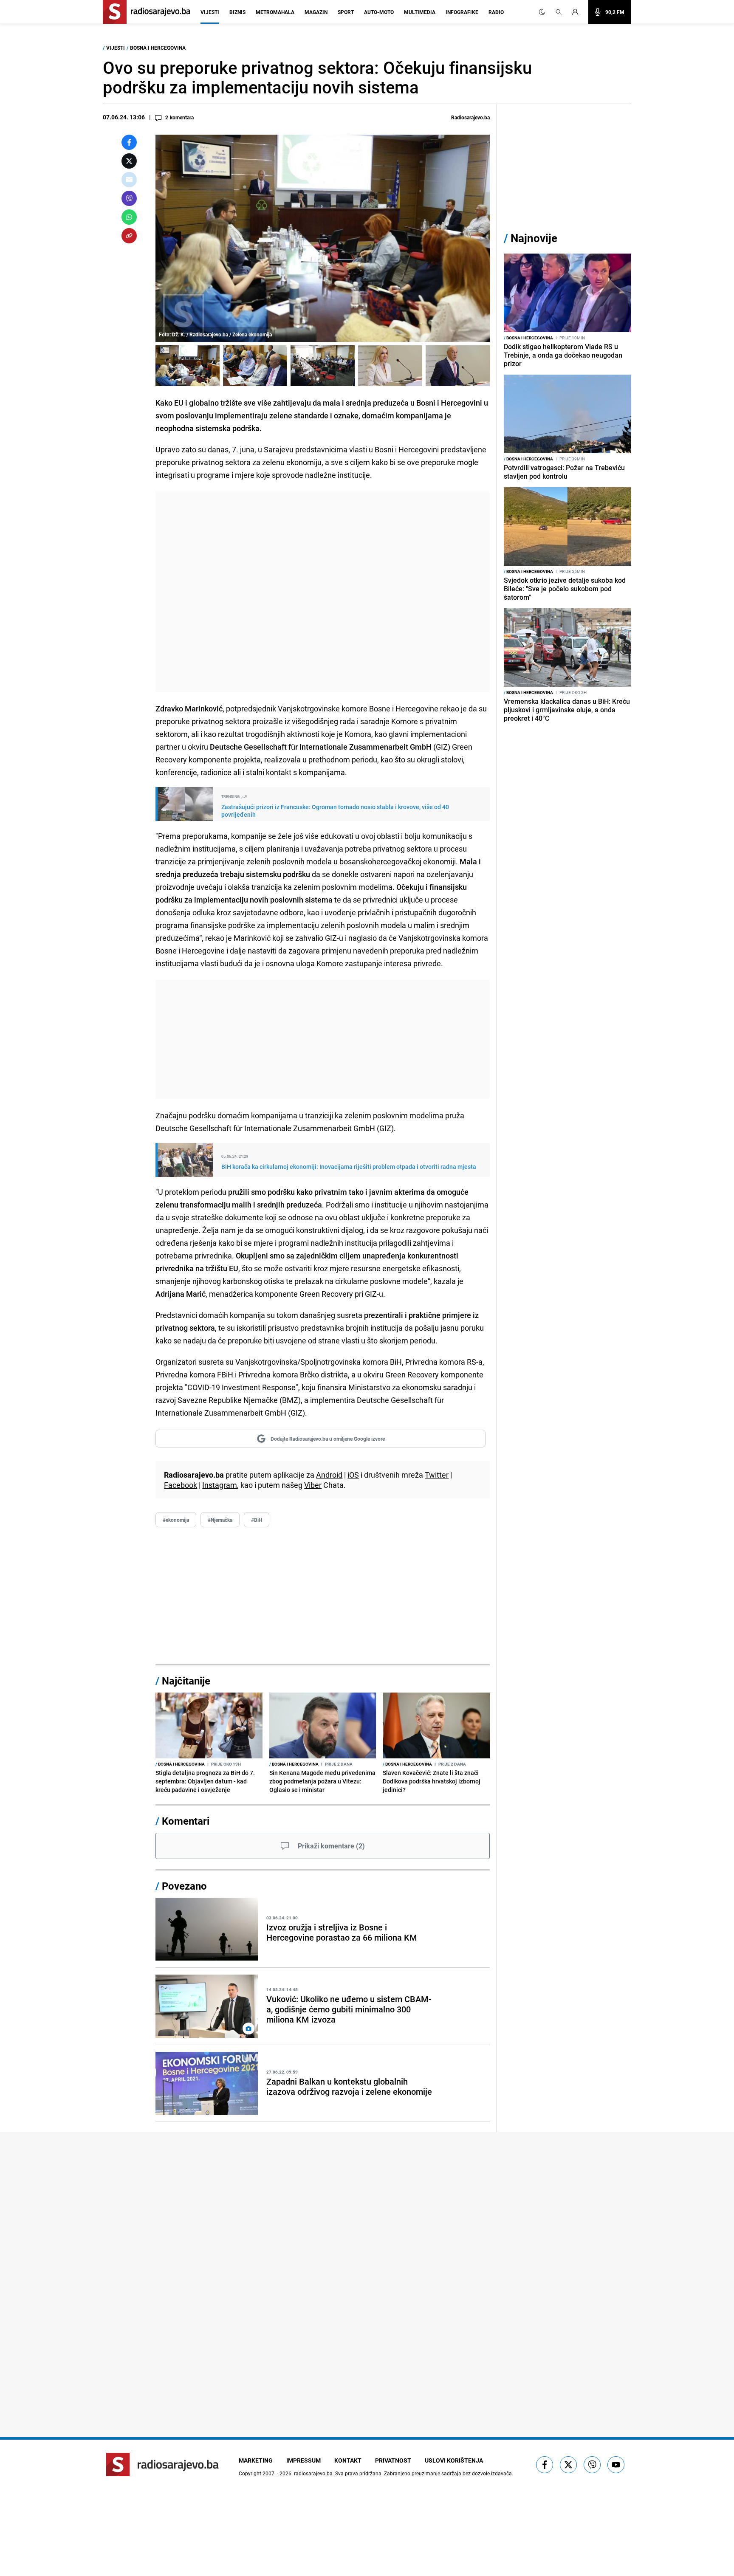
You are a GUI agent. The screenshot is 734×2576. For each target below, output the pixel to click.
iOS (353, 1475)
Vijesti (210, 12)
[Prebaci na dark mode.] (542, 12)
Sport (346, 12)
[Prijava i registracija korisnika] (578, 12)
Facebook (181, 1485)
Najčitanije (186, 1681)
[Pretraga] (559, 12)
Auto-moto (379, 12)
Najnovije (534, 238)
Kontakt (348, 2460)
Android (329, 1475)
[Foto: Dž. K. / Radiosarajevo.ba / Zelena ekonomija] (188, 366)
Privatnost (393, 2460)
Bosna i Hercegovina (158, 48)
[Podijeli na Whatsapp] (129, 217)
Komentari (186, 1821)
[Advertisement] (323, 592)
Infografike (462, 12)
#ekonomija (176, 1520)
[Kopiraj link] (129, 236)
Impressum (303, 2460)
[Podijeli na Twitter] (129, 161)
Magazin (316, 12)
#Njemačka (220, 1520)
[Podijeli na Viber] (129, 198)
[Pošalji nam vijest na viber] (592, 2465)
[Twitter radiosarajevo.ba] (568, 2465)
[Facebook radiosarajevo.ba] (545, 2465)
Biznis (237, 12)
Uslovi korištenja (454, 2460)
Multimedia (420, 12)
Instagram (220, 1485)
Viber (313, 1485)
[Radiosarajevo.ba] (162, 2465)
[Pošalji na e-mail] (129, 180)
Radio (496, 12)
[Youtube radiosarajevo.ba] (616, 2465)
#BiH (257, 1520)
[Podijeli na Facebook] (129, 142)
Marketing (256, 2460)
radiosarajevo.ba (313, 2473)
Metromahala (275, 12)
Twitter (437, 1475)
